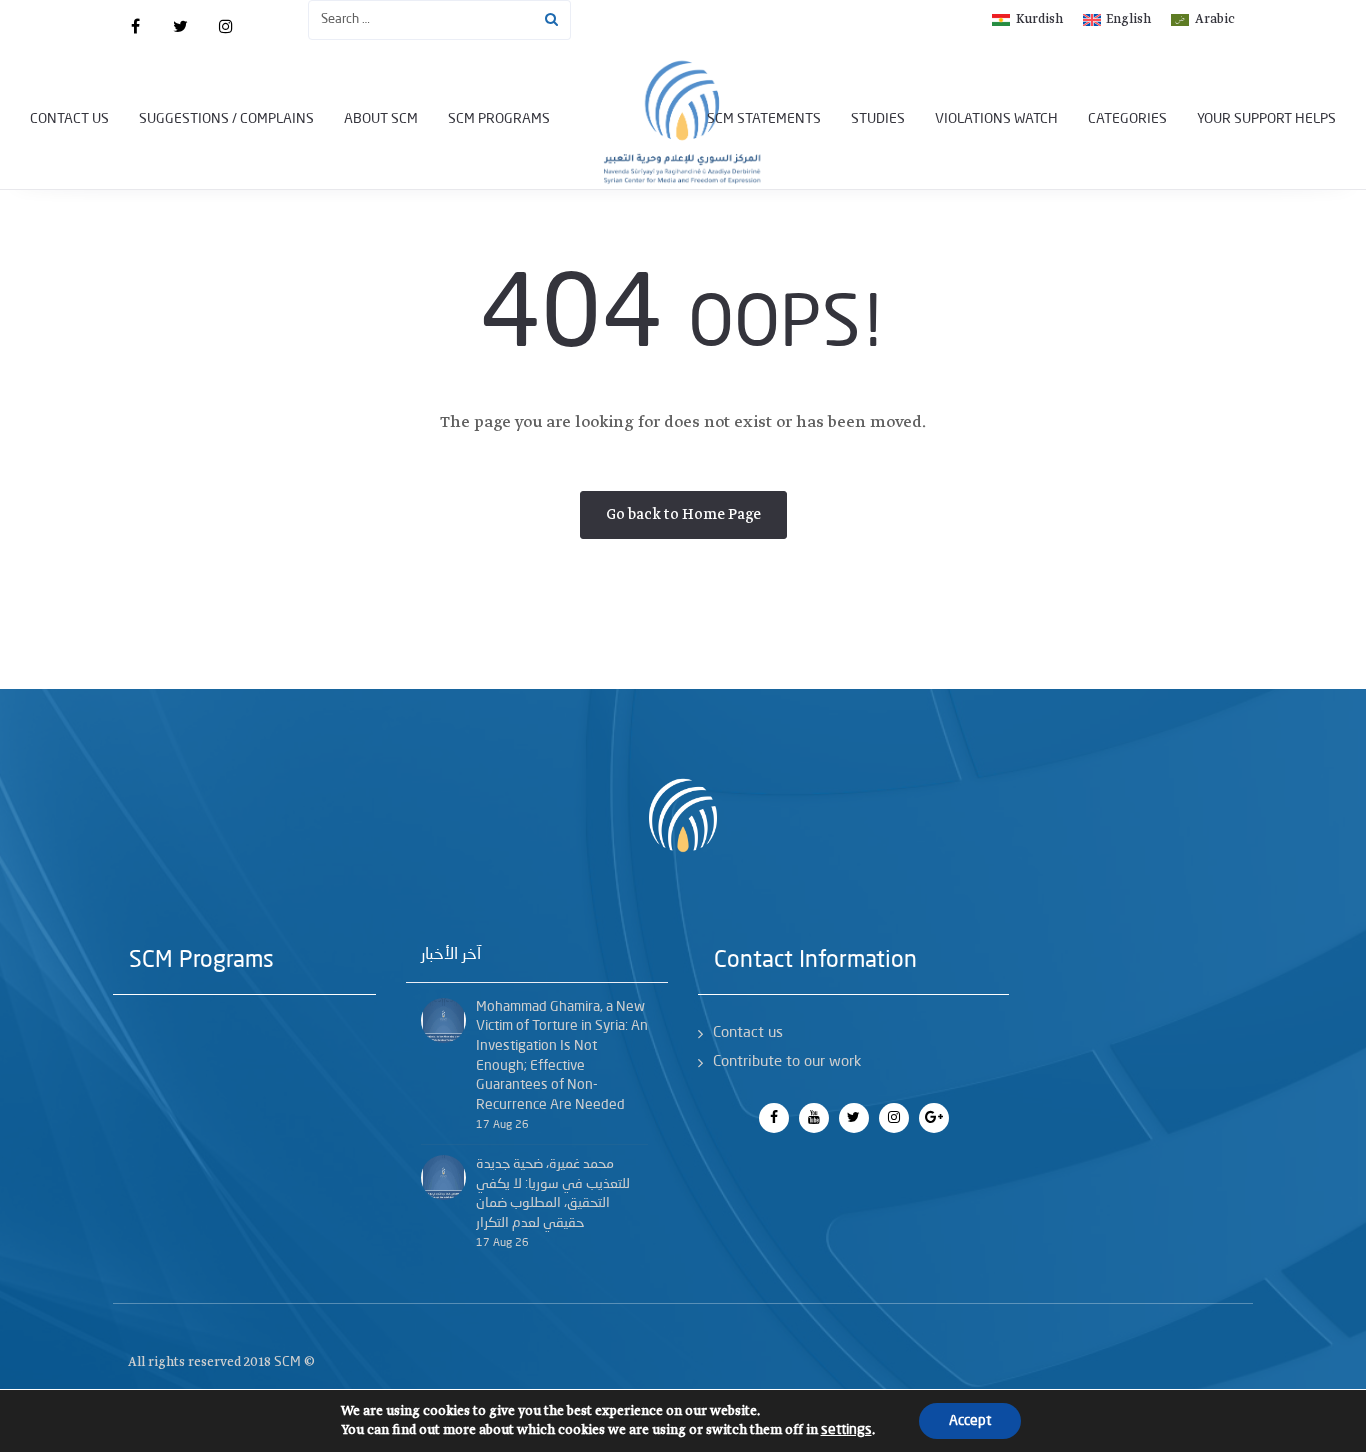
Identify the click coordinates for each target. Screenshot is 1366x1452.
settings (846, 1430)
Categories (1127, 119)
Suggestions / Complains (226, 119)
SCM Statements (764, 119)
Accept (970, 1421)
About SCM (381, 119)
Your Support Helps (1266, 119)
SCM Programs (499, 119)
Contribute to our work (787, 1062)
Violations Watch (996, 119)
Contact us (69, 119)
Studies (878, 119)
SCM (287, 1362)
